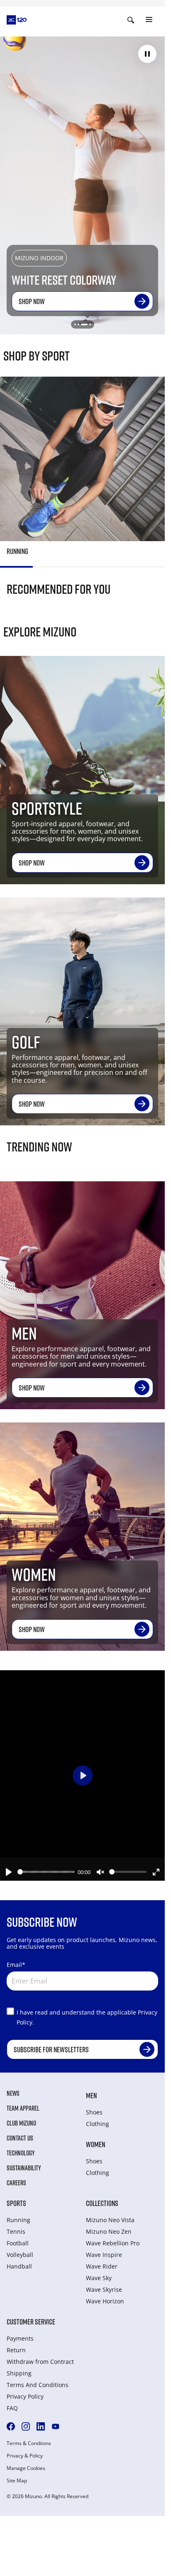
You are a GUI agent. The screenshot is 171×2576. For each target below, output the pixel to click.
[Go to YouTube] (56, 2426)
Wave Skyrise (104, 2289)
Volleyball (20, 2255)
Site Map (17, 2481)
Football (18, 2243)
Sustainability (24, 2168)
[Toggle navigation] (149, 20)
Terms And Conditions (38, 2385)
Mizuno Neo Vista (110, 2220)
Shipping (19, 2373)
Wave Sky (99, 2278)
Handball (19, 2266)
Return (16, 2350)
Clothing (98, 2124)
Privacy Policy (25, 2396)
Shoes (94, 2112)
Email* (16, 1965)
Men (91, 2095)
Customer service (31, 2322)
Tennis (16, 2231)
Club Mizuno (21, 2123)
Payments (20, 2338)
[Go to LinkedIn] (41, 2426)
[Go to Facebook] (11, 2426)
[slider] (46, 1872)
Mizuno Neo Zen (109, 2231)
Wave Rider (102, 2266)
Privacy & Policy (25, 2456)
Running (18, 2220)
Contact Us (20, 2138)
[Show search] (131, 20)
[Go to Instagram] (26, 2426)
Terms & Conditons (29, 2443)
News (13, 2093)
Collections (102, 2203)
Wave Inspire (104, 2255)
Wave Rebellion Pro (113, 2243)
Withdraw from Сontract (40, 2362)
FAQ (12, 2408)
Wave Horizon (105, 2301)
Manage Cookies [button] (26, 2468)
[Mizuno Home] (17, 19)
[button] (147, 54)
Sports (16, 2203)
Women (95, 2144)
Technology (21, 2153)
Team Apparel (23, 2108)
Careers (16, 2183)
